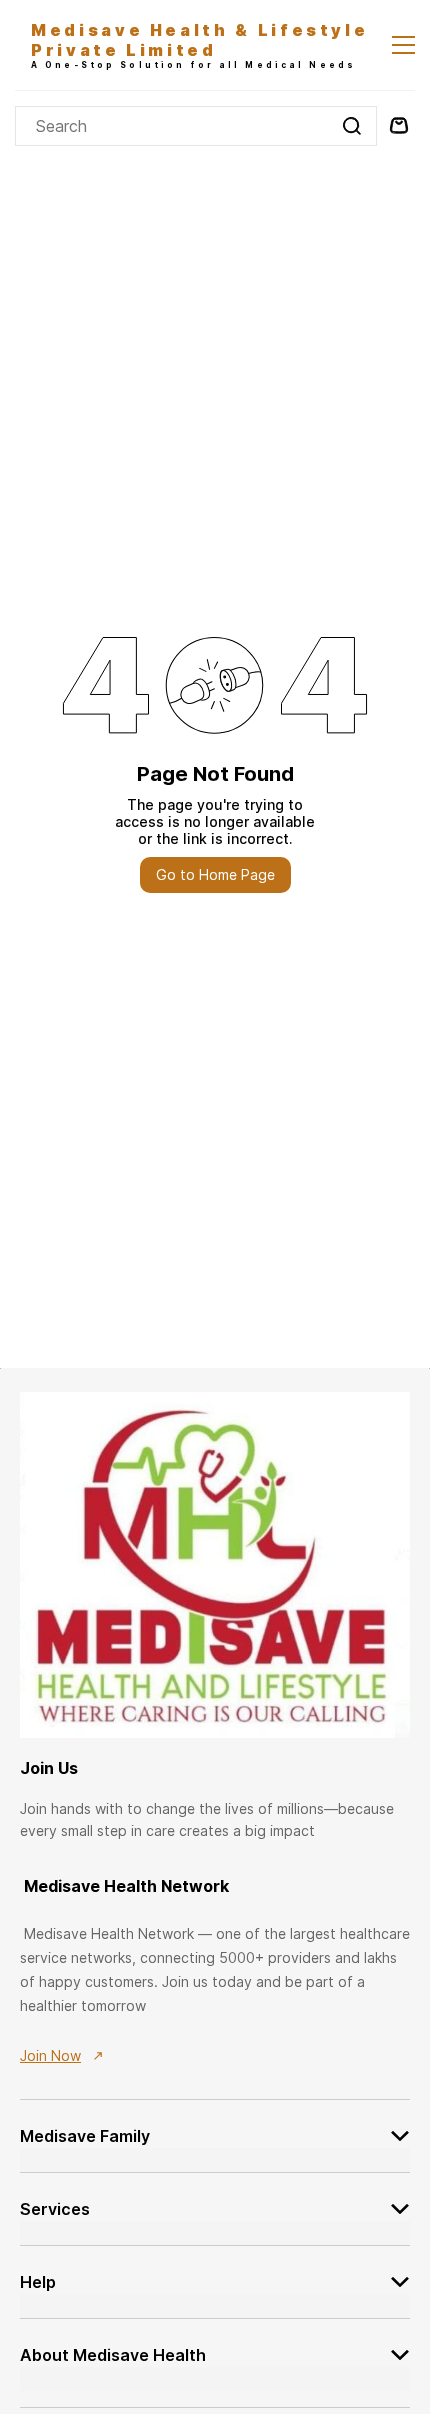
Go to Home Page (215, 874)
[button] (215, 2123)
